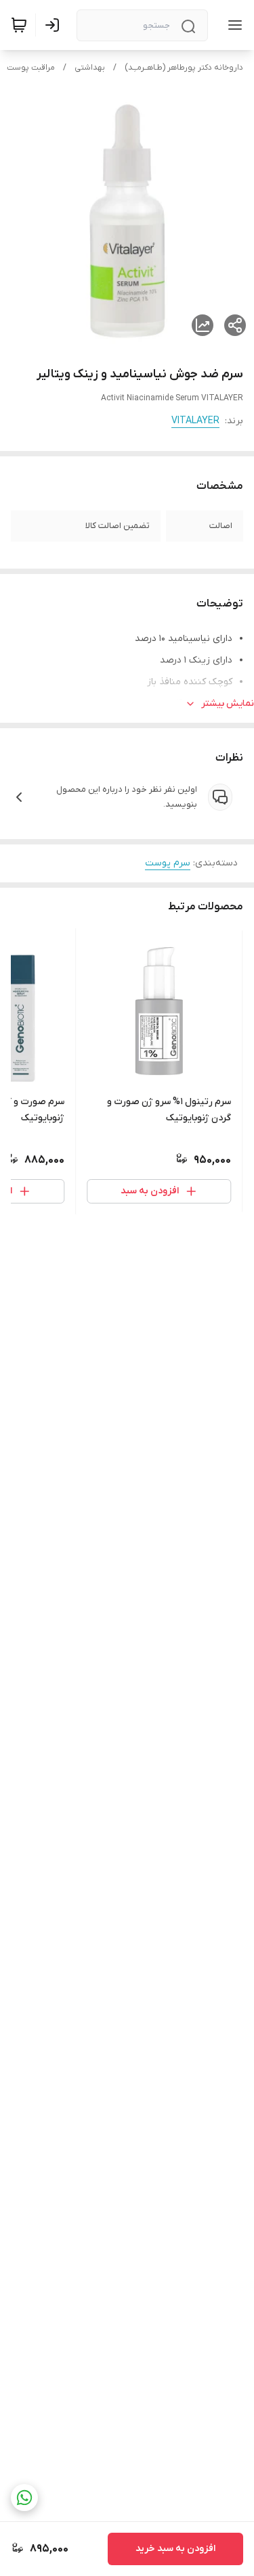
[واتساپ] (24, 2498)
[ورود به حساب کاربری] (55, 25)
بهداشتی (90, 68)
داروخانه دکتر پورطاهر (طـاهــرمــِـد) (184, 68)
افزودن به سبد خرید (175, 2549)
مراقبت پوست (31, 68)
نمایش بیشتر (228, 703)
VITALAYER (195, 421)
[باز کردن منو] (232, 25)
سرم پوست (168, 863)
